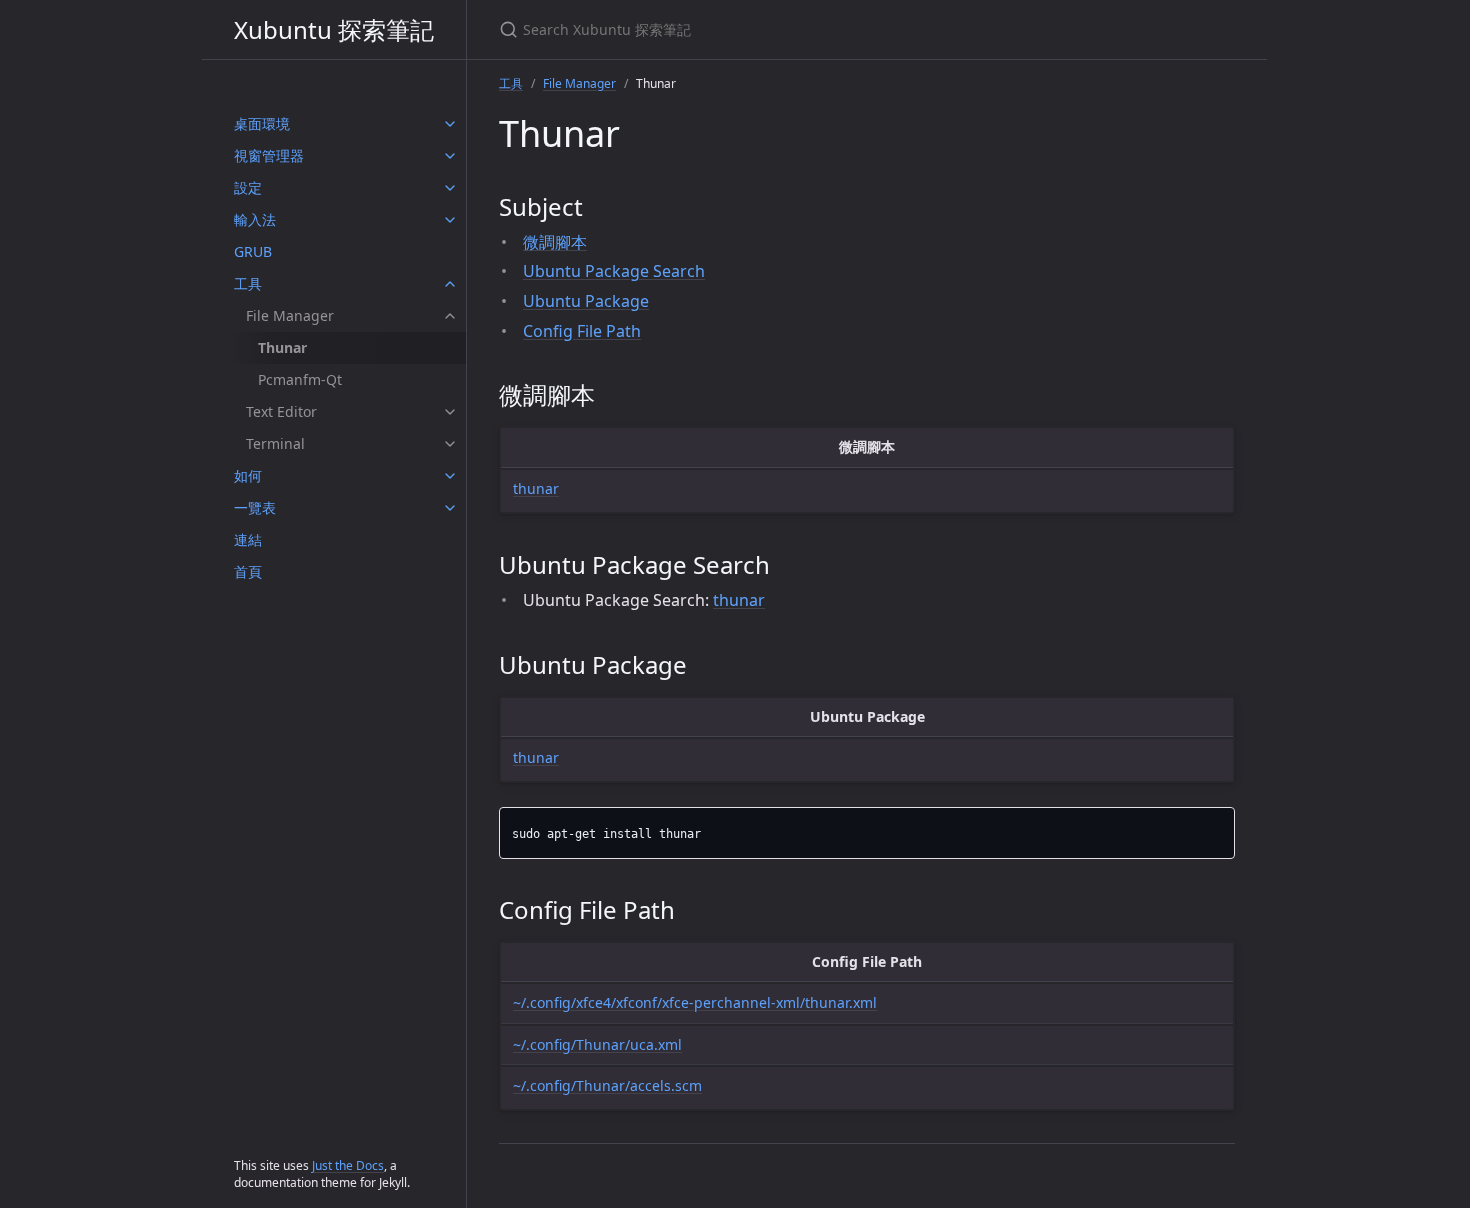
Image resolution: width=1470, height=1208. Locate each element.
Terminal (275, 443)
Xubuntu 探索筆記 (334, 29)
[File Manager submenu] (450, 316)
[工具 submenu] (450, 284)
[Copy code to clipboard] (1217, 828)
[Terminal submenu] (450, 444)
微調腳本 (555, 242)
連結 (248, 539)
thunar (536, 488)
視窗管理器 (269, 155)
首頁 (248, 571)
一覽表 (255, 507)
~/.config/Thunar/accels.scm (607, 1085)
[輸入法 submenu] (450, 220)
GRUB (253, 251)
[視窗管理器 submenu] (450, 156)
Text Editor (281, 411)
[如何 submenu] (450, 476)
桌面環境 (262, 123)
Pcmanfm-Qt (300, 379)
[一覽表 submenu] (450, 508)
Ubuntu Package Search (614, 271)
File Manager (290, 315)
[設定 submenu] (450, 188)
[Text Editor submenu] (450, 412)
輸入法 (255, 219)
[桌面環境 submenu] (450, 124)
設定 (248, 187)
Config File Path (582, 331)
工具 (248, 283)
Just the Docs (348, 1165)
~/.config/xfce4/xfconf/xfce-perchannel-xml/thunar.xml (695, 1002)
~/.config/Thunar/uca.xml (597, 1044)
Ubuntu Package (586, 301)
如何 (248, 475)
